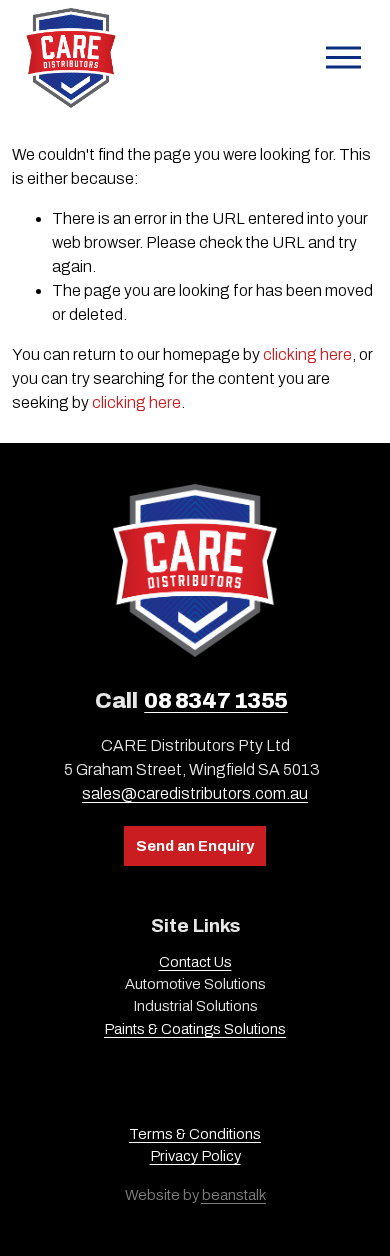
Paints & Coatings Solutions (195, 1029)
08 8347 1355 (216, 700)
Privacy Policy (195, 1156)
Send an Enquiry (195, 846)
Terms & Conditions (195, 1134)
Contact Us (195, 962)
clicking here (307, 354)
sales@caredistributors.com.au (195, 793)
